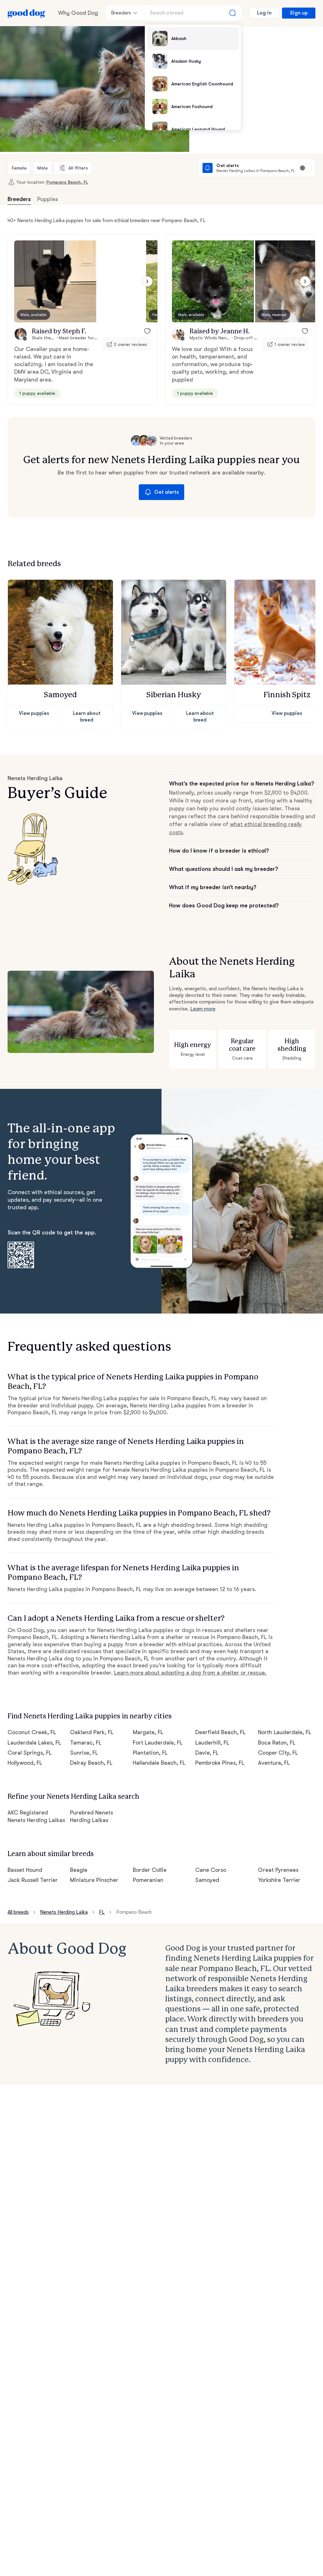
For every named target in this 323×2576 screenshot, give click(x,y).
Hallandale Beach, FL (159, 1763)
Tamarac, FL (86, 1743)
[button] (55, 281)
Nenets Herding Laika (64, 1912)
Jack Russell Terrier (33, 1880)
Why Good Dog (78, 13)
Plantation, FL (150, 1753)
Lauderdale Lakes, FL (34, 1743)
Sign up (299, 13)
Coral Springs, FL (30, 1753)
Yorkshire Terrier (279, 1880)
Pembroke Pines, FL (220, 1763)
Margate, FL (148, 1732)
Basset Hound (25, 1870)
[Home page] (26, 13)
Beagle (79, 1870)
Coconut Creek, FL (32, 1732)
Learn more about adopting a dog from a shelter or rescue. (190, 1673)
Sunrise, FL (84, 1753)
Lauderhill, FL (212, 1743)
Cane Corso (211, 1870)
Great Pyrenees (278, 1870)
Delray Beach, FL (91, 1763)
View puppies (34, 713)
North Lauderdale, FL (285, 1732)
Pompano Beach (134, 1912)
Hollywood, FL (25, 1763)
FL (102, 1912)
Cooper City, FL (278, 1753)
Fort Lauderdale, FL (158, 1743)
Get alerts (167, 492)
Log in (264, 13)
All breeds (18, 1912)
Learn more (203, 1009)
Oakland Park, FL (92, 1732)
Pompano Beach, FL (67, 182)
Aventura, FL (274, 1763)
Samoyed (207, 1880)
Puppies (48, 199)
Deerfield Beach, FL (220, 1732)
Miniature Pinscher (94, 1880)
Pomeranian (148, 1880)
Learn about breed (87, 717)
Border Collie (150, 1870)
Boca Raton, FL (277, 1743)
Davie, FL (207, 1753)
